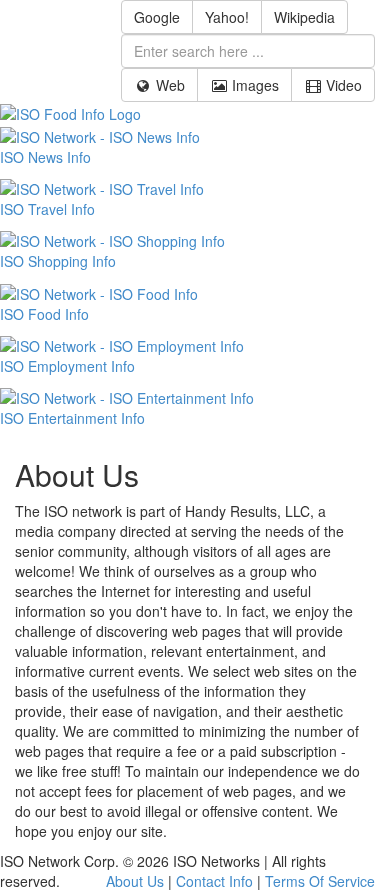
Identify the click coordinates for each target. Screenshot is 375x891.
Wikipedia (304, 17)
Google (157, 17)
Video (342, 85)
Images (253, 85)
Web (168, 85)
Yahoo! (227, 17)
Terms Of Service (320, 881)
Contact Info (214, 881)
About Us (135, 881)
